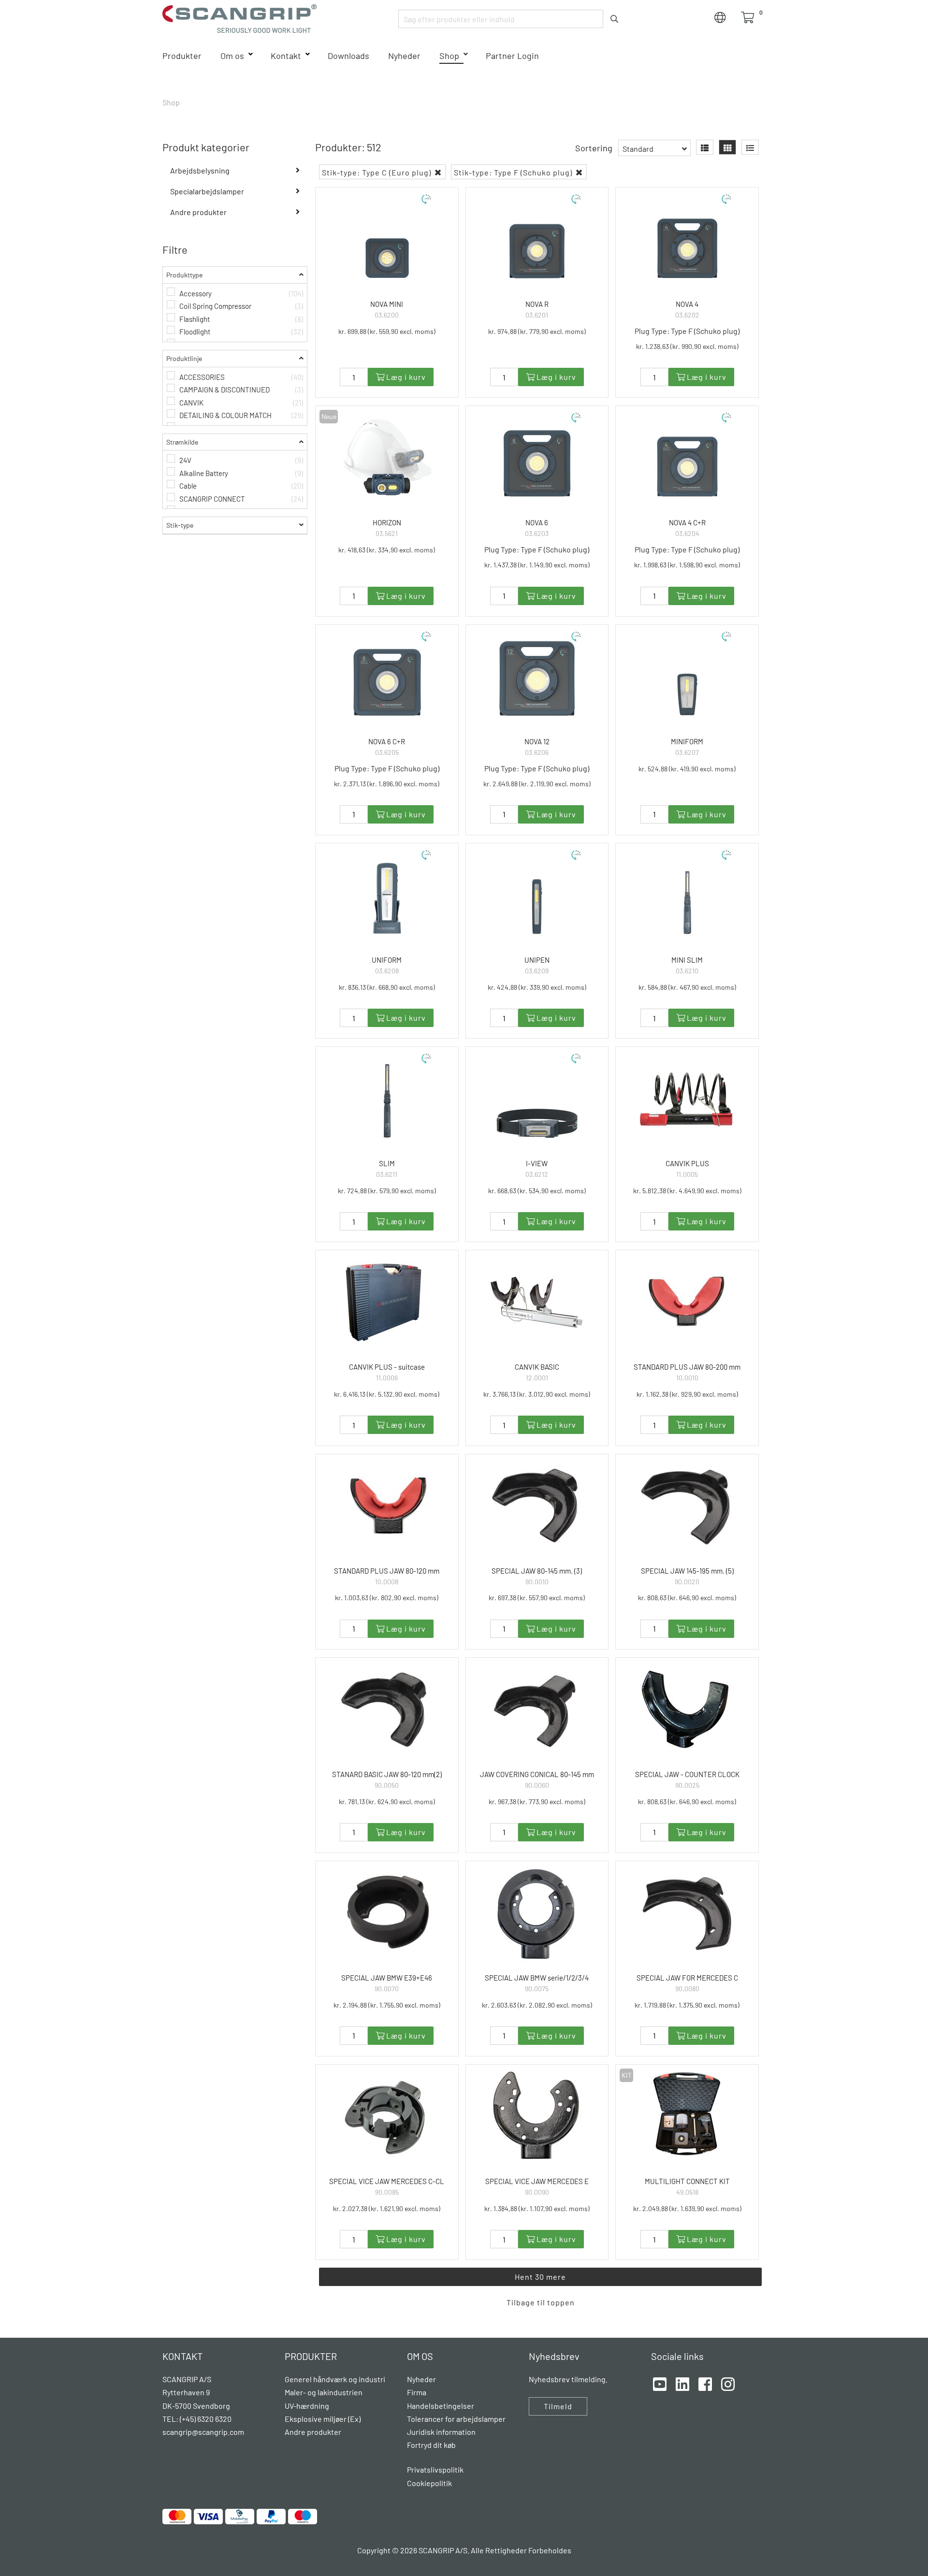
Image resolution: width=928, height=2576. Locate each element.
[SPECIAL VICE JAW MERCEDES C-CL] (387, 2117)
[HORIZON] (387, 458)
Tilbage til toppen (541, 2302)
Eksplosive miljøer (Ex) (323, 2419)
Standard (638, 149)
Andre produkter (198, 212)
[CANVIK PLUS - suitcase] (387, 1302)
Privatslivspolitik (435, 2469)
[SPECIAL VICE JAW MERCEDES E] (537, 2117)
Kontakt (286, 56)
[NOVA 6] (537, 458)
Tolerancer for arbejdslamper (456, 2419)
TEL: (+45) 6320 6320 (198, 2419)
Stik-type (180, 525)
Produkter (182, 56)
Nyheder (404, 56)
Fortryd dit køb (431, 2445)
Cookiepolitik (429, 2483)
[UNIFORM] (387, 895)
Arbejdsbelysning (200, 170)
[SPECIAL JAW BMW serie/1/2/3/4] (537, 1913)
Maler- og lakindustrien (324, 2392)
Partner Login (512, 56)
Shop (449, 56)
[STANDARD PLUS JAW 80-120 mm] (387, 1506)
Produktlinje (184, 358)
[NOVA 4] (687, 239)
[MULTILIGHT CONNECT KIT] (687, 2117)
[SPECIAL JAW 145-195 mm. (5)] (687, 1506)
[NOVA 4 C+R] (687, 458)
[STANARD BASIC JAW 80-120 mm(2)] (387, 1710)
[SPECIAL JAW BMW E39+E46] (387, 1913)
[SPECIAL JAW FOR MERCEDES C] (687, 1913)
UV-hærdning (307, 2406)
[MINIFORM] (687, 677)
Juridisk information (441, 2432)
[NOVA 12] (537, 677)
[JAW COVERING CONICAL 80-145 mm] (537, 1710)
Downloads (348, 56)
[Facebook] (705, 2383)
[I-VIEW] (537, 1099)
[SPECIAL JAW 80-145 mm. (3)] (537, 1506)
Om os (232, 56)
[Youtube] (660, 2383)
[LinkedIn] (682, 2383)
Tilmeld (558, 2406)
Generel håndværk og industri (335, 2379)
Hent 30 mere (540, 2277)
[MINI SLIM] (687, 895)
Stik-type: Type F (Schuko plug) (514, 172)
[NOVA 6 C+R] (387, 677)
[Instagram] (728, 2383)
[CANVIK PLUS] (687, 1099)
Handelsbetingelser (441, 2406)
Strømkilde (182, 442)
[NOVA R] (537, 239)
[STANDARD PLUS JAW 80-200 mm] (687, 1302)
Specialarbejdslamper (207, 191)
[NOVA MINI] (387, 239)
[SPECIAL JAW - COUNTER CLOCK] (687, 1710)
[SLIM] (387, 1099)
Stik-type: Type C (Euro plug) (377, 172)
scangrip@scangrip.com (203, 2432)
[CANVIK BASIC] (537, 1302)
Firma (417, 2392)
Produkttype (184, 275)
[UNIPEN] (537, 895)
